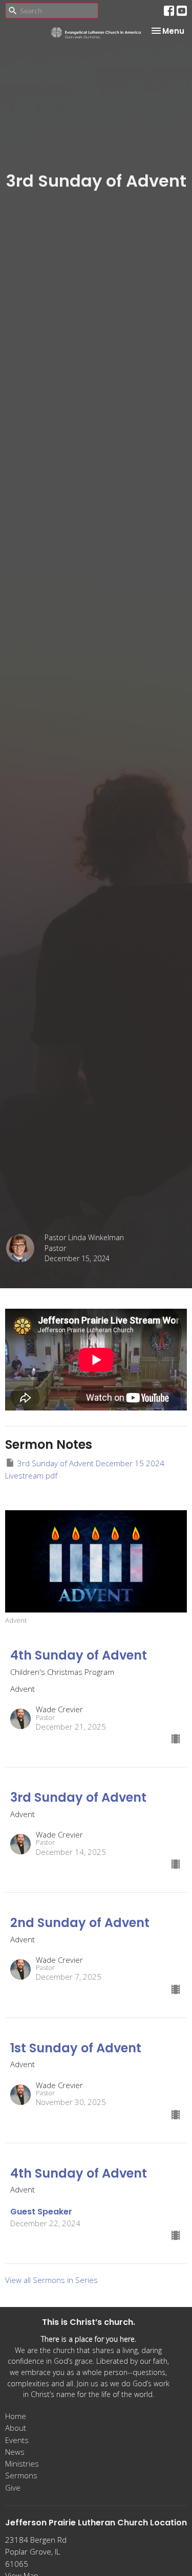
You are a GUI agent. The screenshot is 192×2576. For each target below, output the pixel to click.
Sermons (21, 2475)
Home (16, 2416)
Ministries (22, 2463)
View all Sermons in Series (51, 2280)
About (16, 2428)
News (15, 2452)
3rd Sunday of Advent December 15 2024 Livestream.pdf (85, 1469)
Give (13, 2488)
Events (17, 2440)
